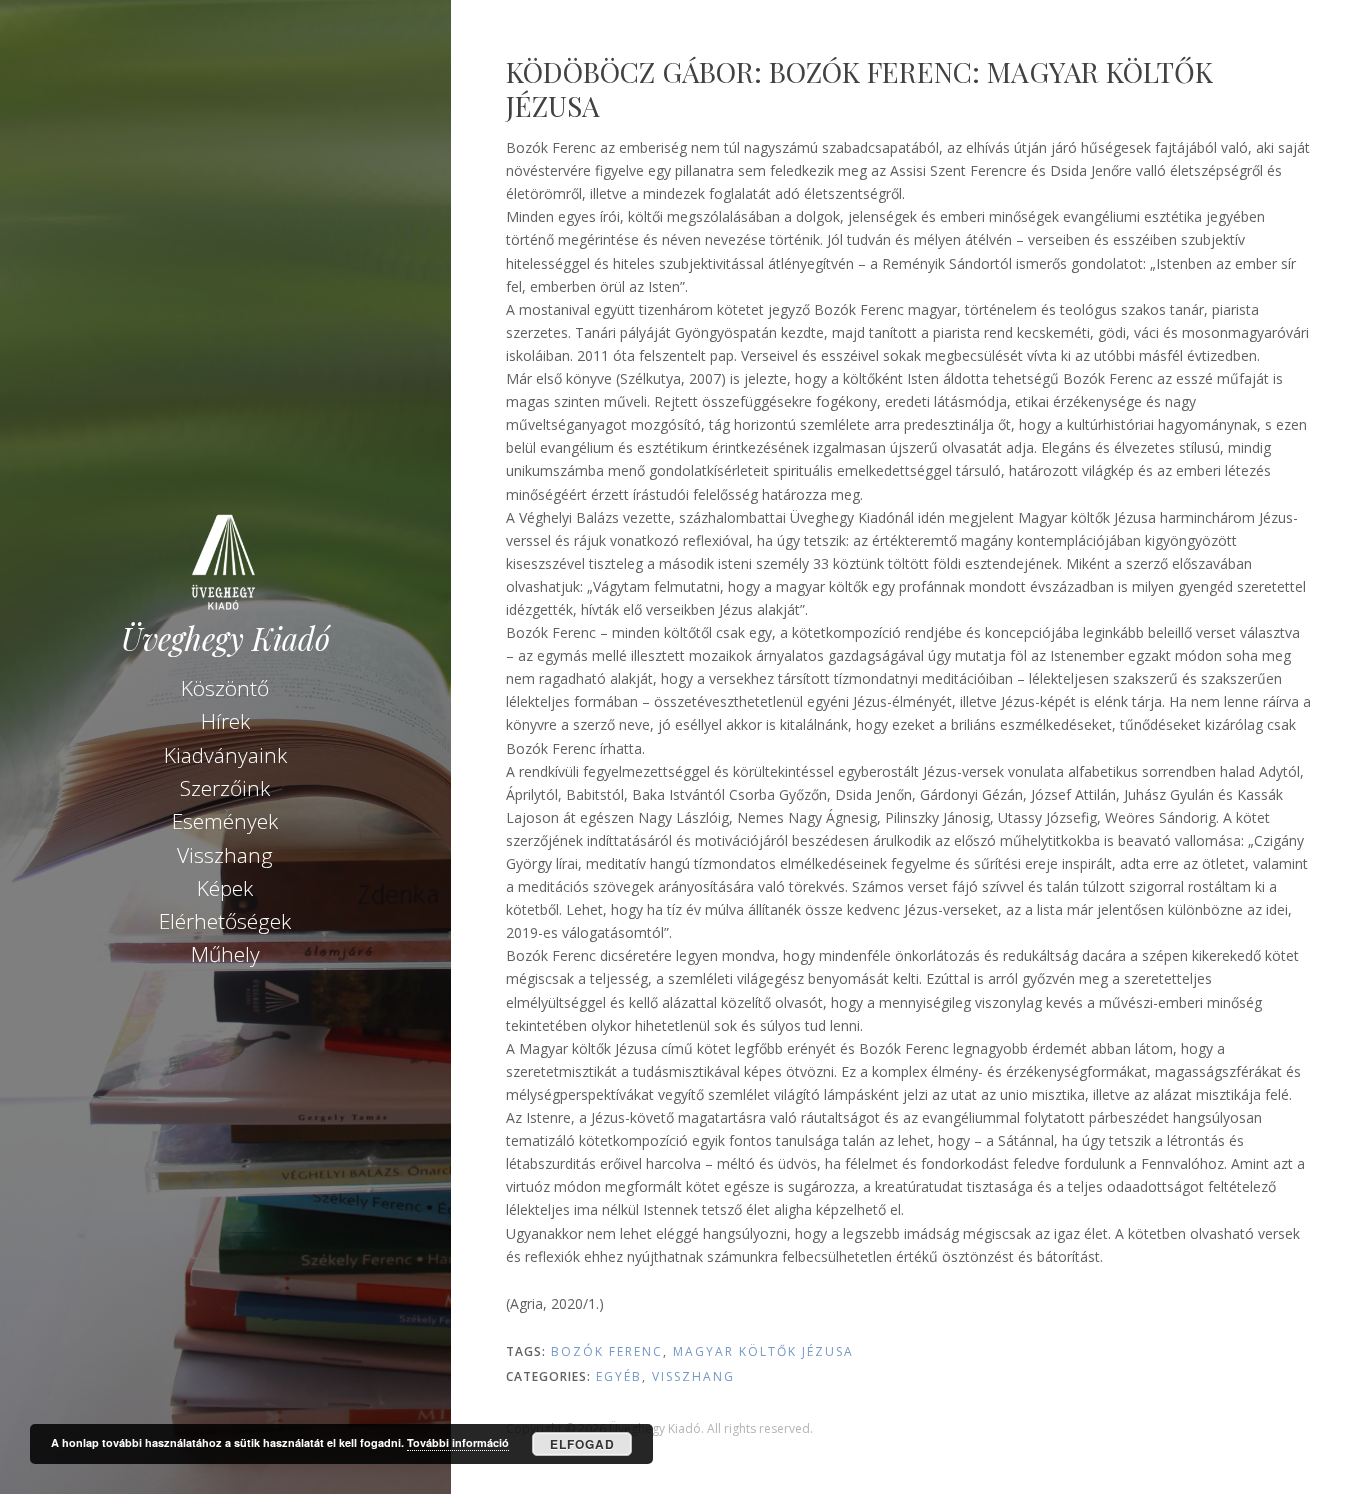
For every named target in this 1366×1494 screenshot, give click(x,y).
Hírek (225, 721)
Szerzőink (225, 788)
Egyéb (619, 1376)
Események (225, 821)
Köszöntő (225, 688)
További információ (458, 1442)
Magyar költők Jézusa (763, 1351)
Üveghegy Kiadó (225, 638)
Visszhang (225, 855)
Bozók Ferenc (607, 1351)
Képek (225, 888)
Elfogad (582, 1444)
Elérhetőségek (225, 921)
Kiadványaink (225, 755)
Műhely (225, 954)
